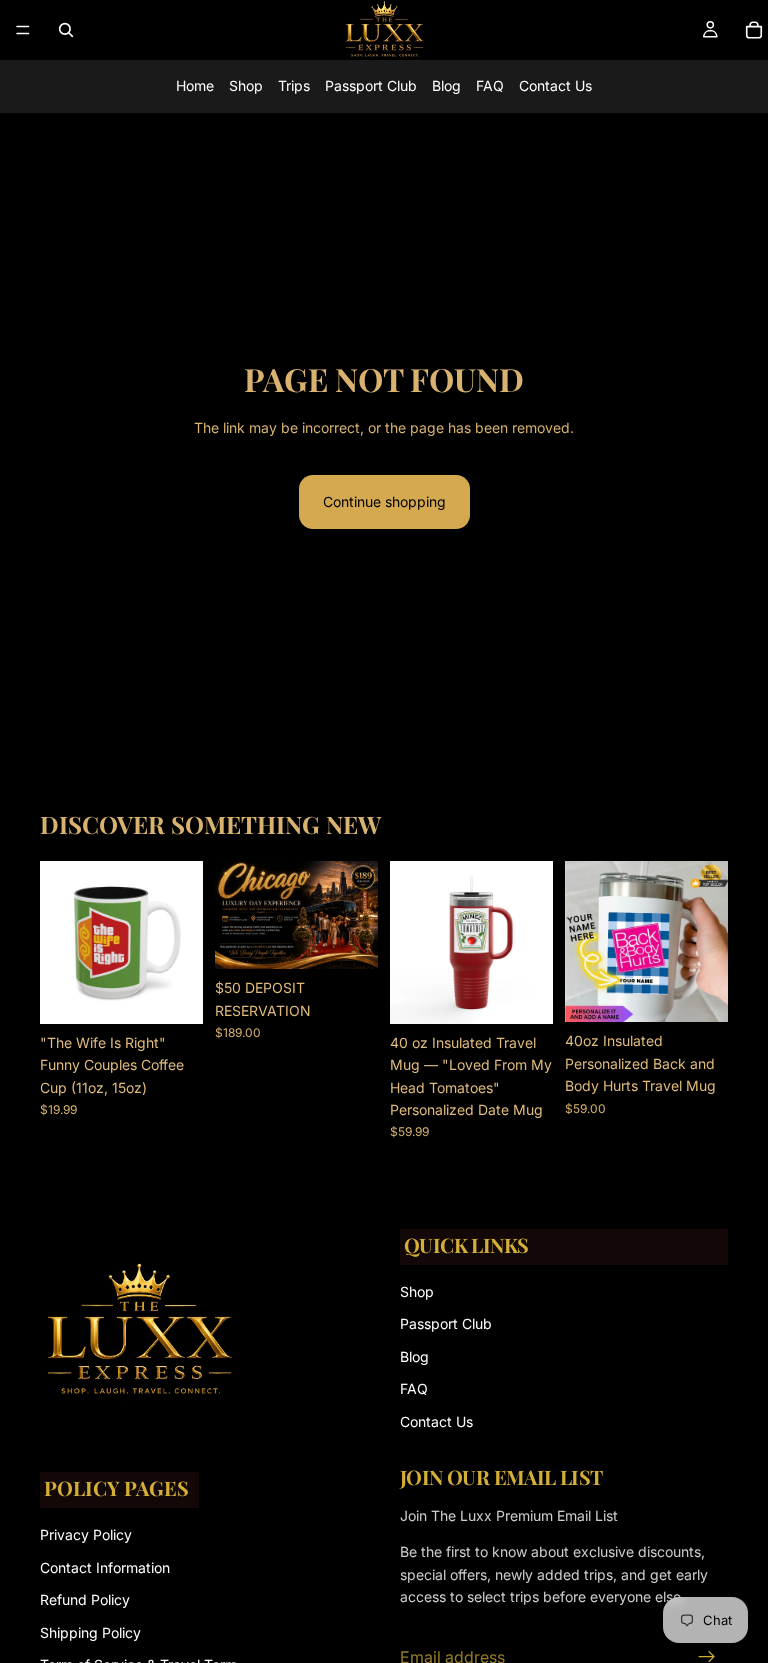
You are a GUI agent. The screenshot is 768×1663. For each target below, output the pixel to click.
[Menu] (23, 30)
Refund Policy (85, 1599)
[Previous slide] (62, 942)
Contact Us (555, 85)
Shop (246, 85)
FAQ (490, 85)
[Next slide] (181, 942)
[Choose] (172, 993)
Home (195, 85)
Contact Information (105, 1567)
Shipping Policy (90, 1632)
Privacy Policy (86, 1535)
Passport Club (371, 85)
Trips (294, 85)
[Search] (66, 30)
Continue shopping (384, 501)
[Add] (347, 939)
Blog (446, 85)
